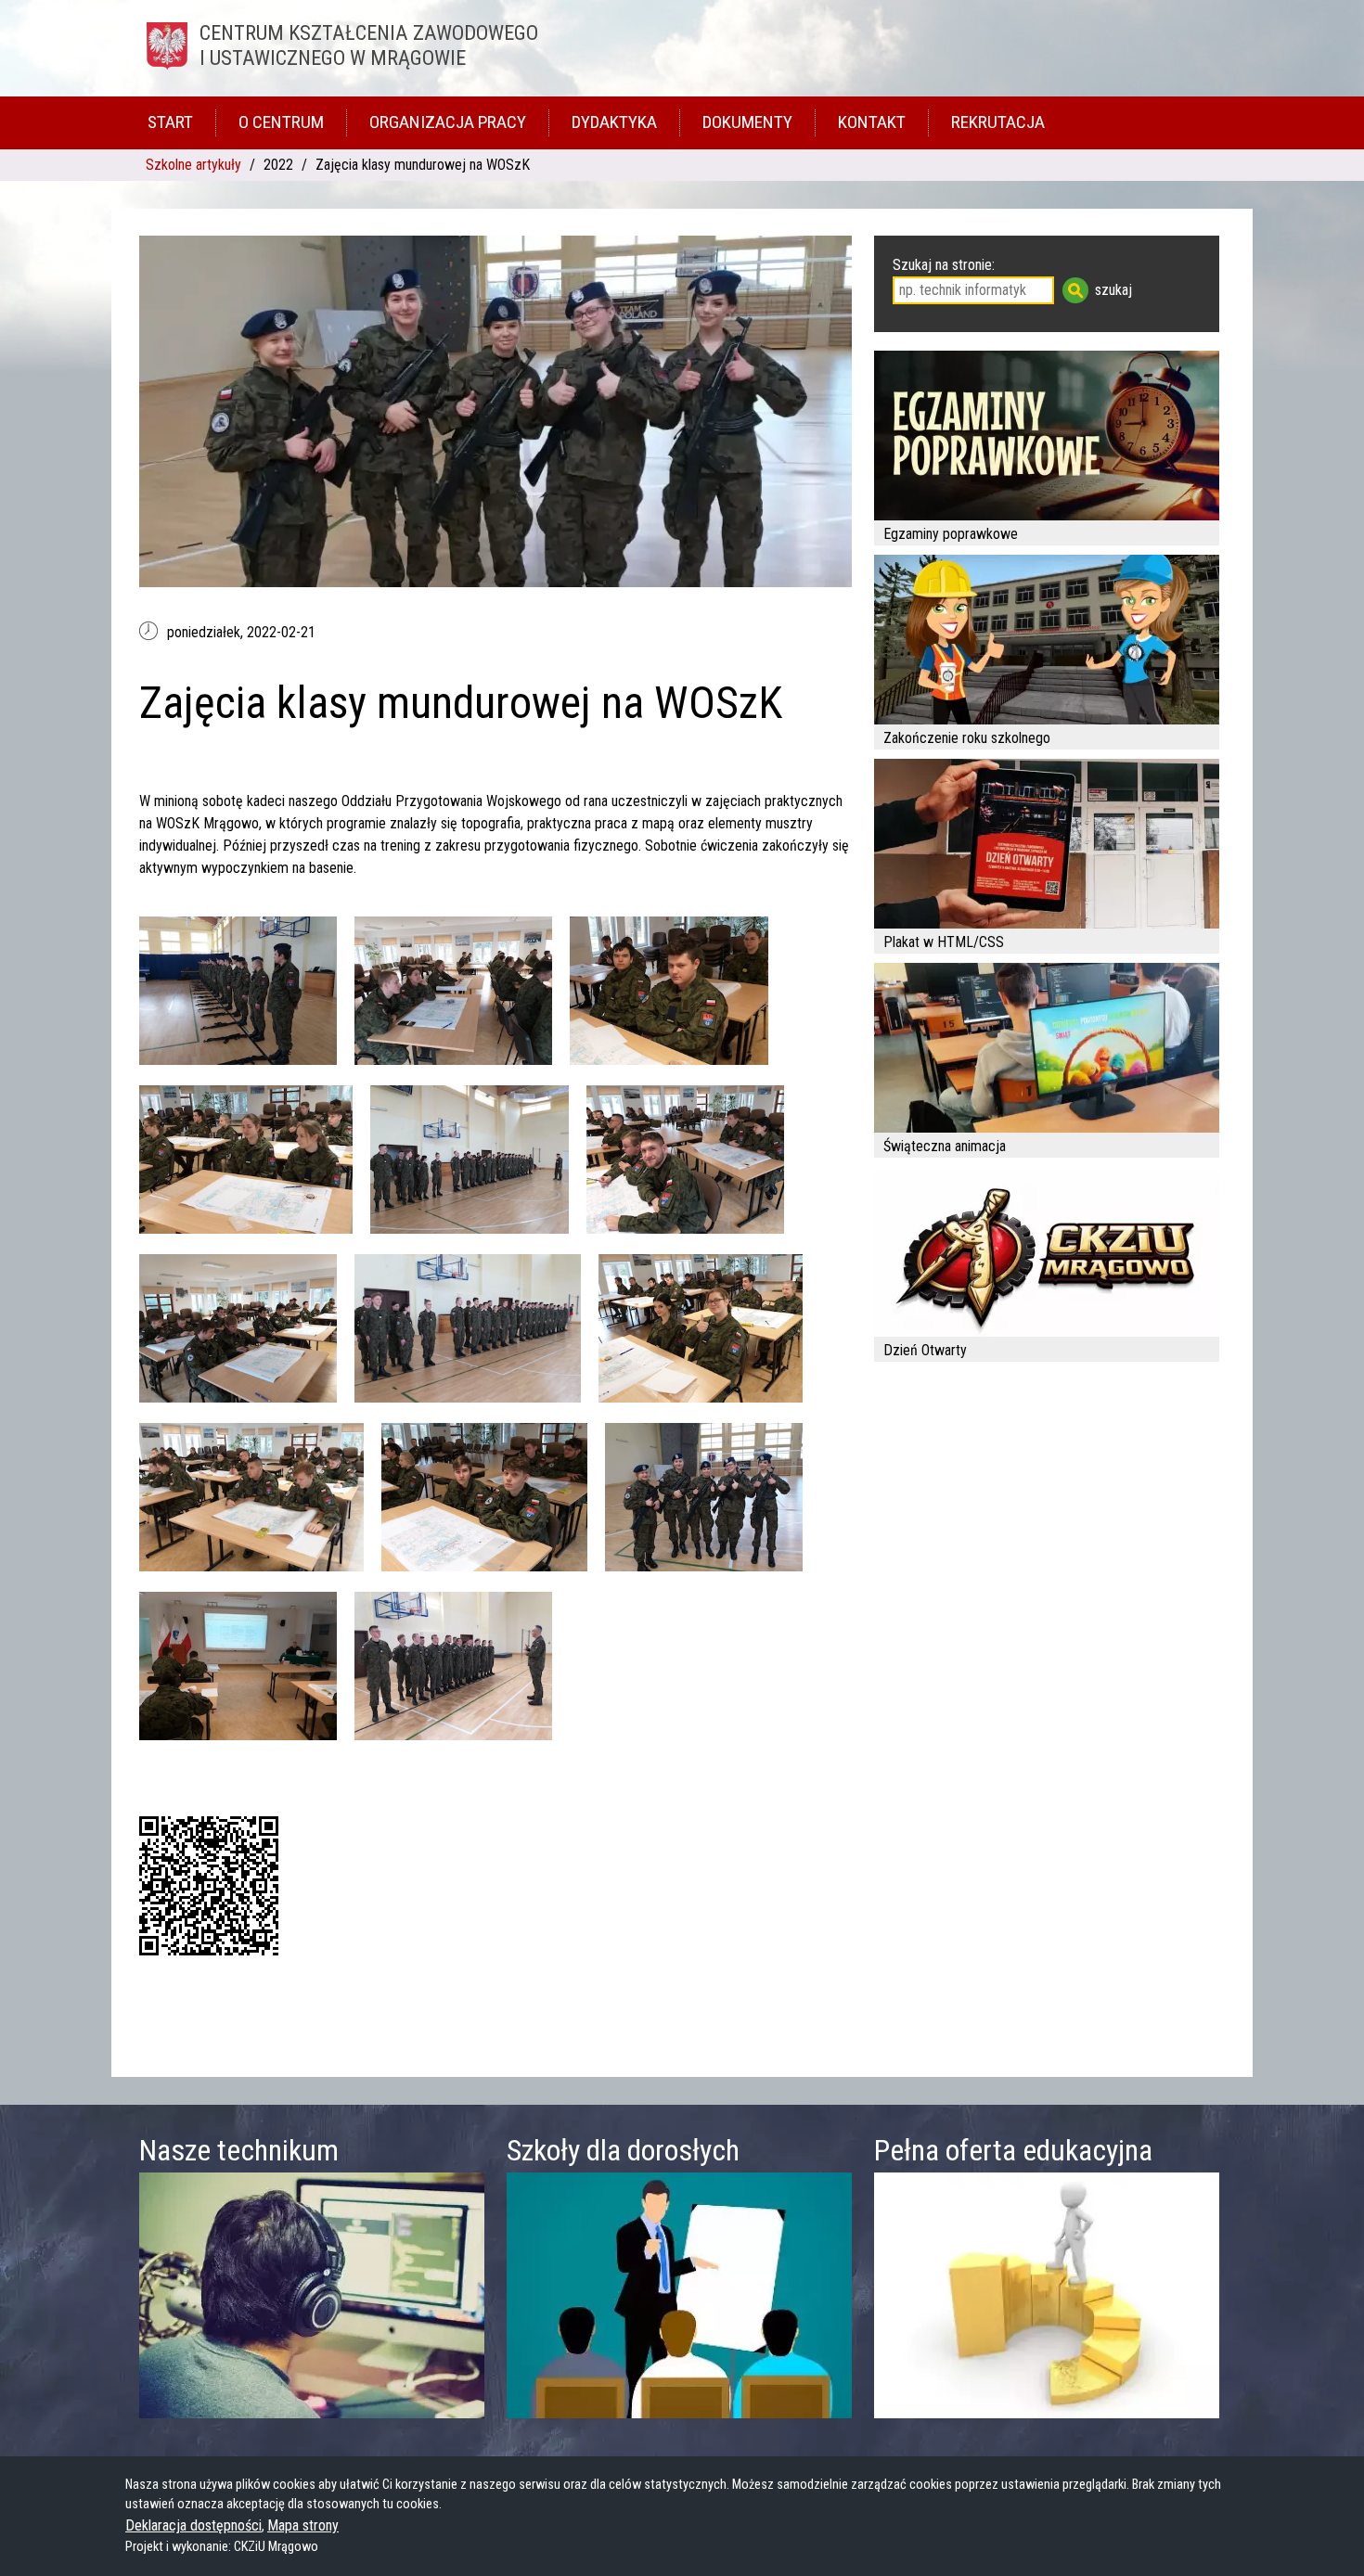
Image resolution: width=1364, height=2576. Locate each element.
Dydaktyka (614, 122)
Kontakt (872, 122)
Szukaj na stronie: (944, 265)
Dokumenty (747, 122)
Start (170, 122)
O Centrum (281, 122)
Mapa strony (303, 2525)
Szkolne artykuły (193, 165)
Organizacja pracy (448, 122)
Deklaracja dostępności (193, 2525)
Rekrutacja (998, 122)
